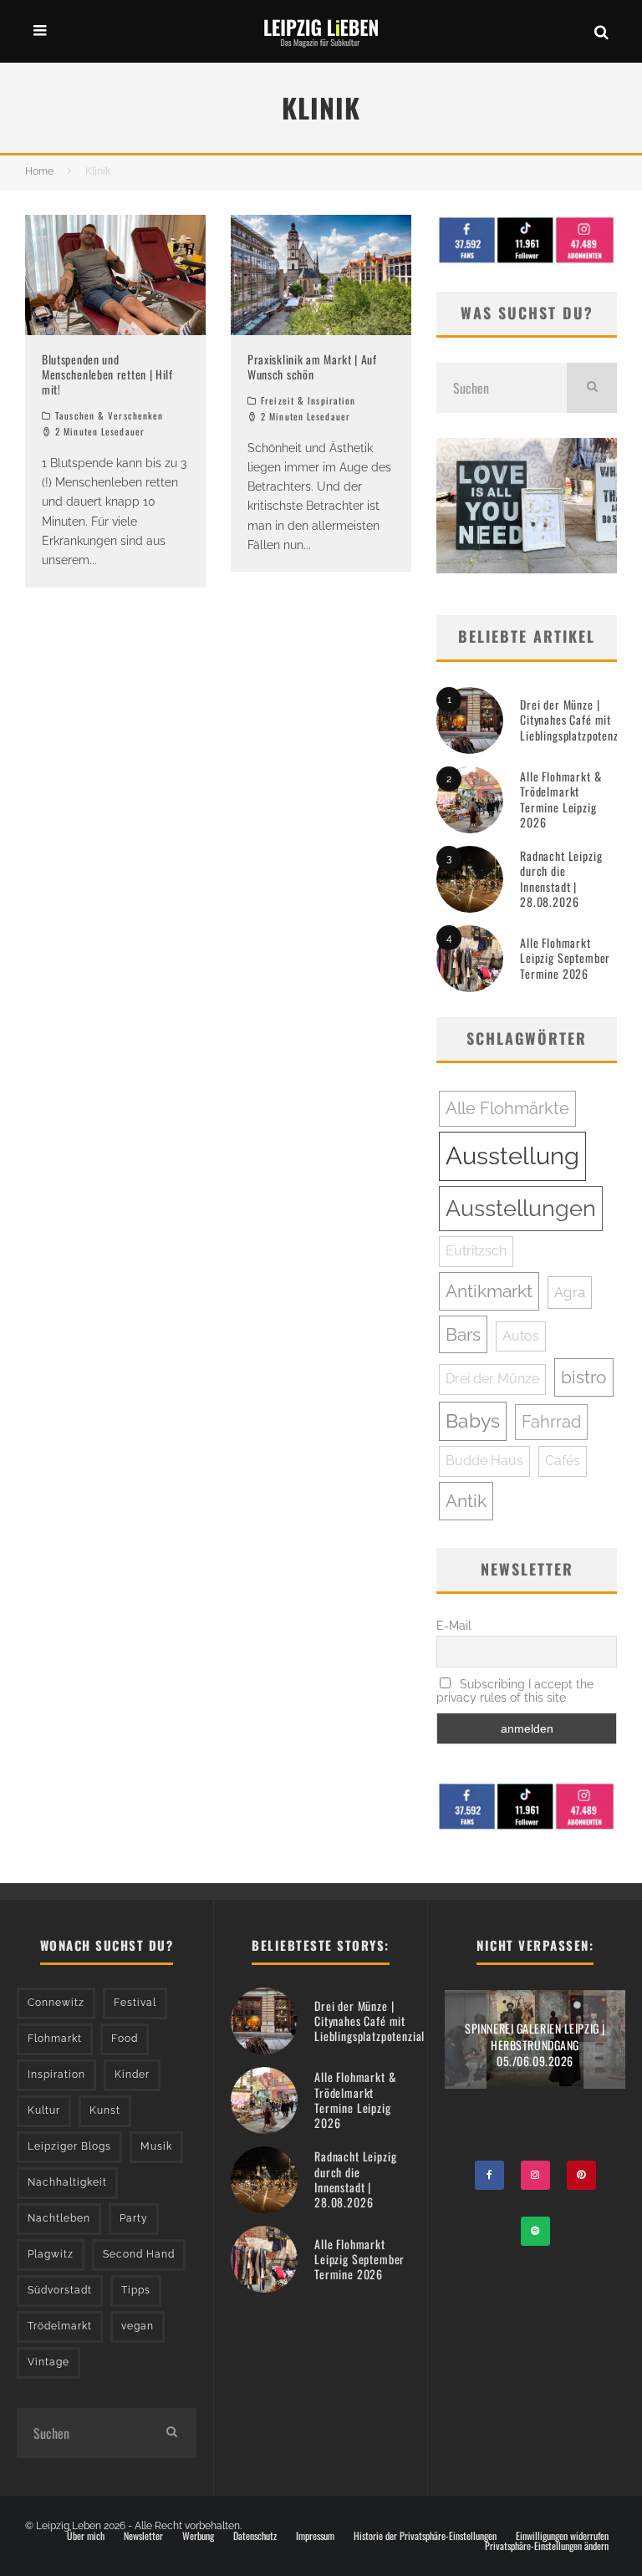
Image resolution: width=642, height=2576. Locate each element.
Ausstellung (512, 1156)
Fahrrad (551, 1422)
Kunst (105, 2110)
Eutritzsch (476, 1251)
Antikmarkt (489, 1291)
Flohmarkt (55, 2039)
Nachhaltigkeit (67, 2182)
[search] (592, 388)
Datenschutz (255, 2536)
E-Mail (454, 1626)
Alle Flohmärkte (507, 1108)
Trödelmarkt (60, 2326)
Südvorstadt (60, 2290)
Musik (156, 2146)
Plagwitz (51, 2254)
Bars (463, 1334)
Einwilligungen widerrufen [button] (562, 2536)
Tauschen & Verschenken (109, 415)
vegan (138, 2326)
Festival (135, 2003)
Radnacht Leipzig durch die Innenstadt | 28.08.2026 (561, 878)
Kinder (132, 2075)
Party (134, 2218)
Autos (521, 1336)
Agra (570, 1292)
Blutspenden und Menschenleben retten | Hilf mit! (107, 374)
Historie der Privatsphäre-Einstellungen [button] (425, 2536)
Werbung (198, 2536)
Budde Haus (484, 1461)
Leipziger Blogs (69, 2146)
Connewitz (56, 2003)
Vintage (48, 2362)
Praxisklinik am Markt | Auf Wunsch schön (312, 367)
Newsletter (143, 2536)
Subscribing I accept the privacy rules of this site (515, 1691)
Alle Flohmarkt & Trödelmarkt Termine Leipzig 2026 (560, 799)
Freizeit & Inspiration (308, 400)
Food (125, 2039)
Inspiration (56, 2075)
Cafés (563, 1461)
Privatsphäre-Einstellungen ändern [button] (547, 2546)
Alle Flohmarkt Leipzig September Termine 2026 (565, 957)
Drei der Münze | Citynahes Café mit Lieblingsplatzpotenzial (575, 719)
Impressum (315, 2536)
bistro (584, 1377)
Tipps (136, 2290)
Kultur (44, 2110)
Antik (466, 1501)
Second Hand (139, 2254)
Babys (473, 1421)
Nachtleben (59, 2218)
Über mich (86, 2536)
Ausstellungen (521, 1208)
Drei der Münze (492, 1379)
